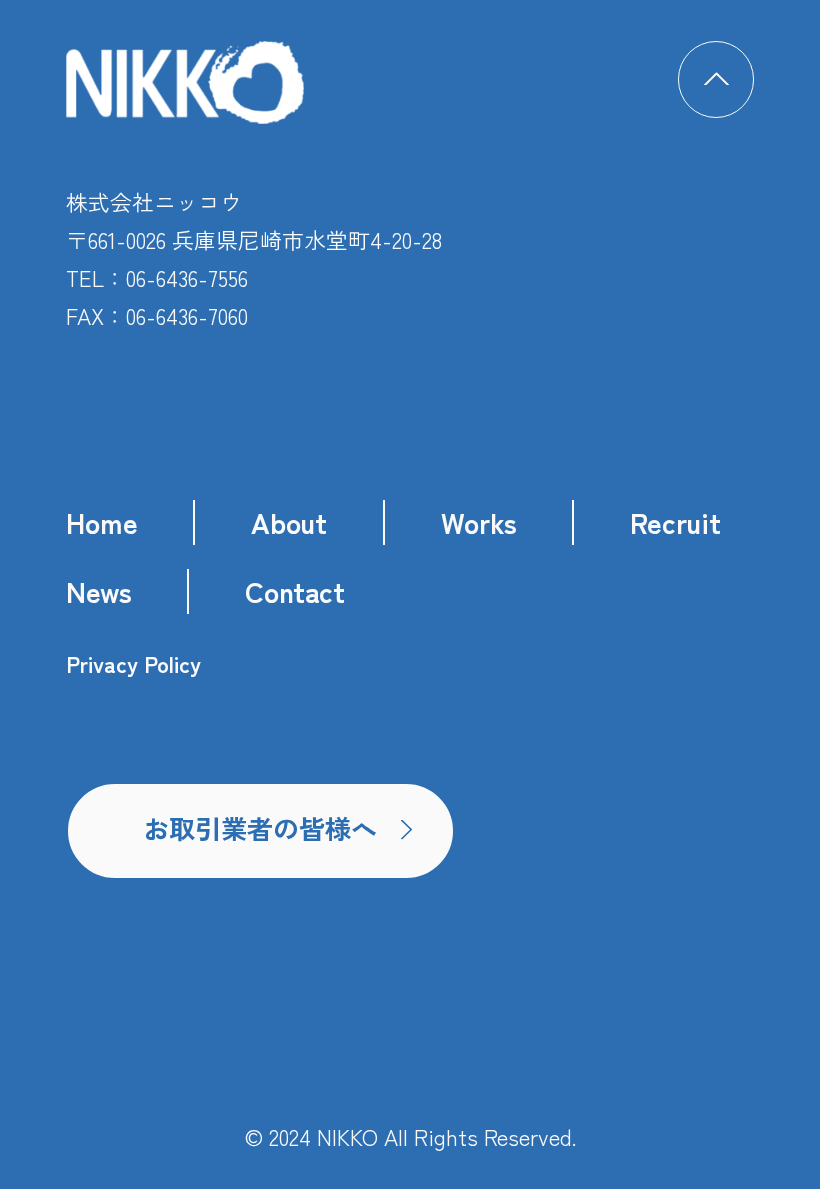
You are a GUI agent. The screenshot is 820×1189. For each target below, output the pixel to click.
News (99, 590)
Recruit (675, 521)
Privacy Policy (133, 664)
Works (479, 521)
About (289, 521)
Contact (295, 590)
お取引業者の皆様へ (260, 828)
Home (102, 521)
